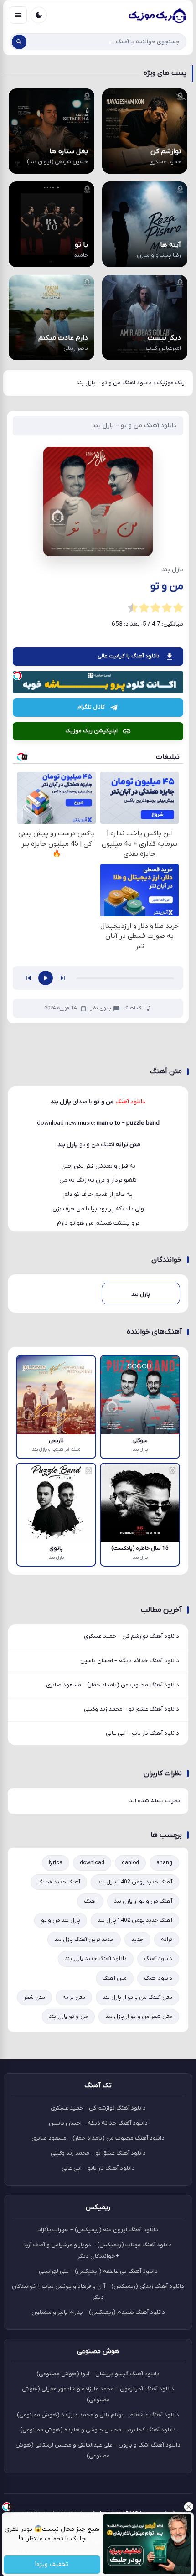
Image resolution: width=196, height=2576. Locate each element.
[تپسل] (17, 676)
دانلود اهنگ (158, 1978)
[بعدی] (63, 978)
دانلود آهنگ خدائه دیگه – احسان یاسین (130, 1661)
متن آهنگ (115, 1978)
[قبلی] (28, 978)
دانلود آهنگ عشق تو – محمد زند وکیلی (132, 1709)
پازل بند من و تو (61, 1920)
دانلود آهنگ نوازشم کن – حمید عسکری (132, 1636)
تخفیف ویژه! (52, 2565)
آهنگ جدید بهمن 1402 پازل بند (135, 1882)
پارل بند (68, 1145)
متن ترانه (74, 1997)
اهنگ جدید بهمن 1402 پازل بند (135, 1920)
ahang (164, 1863)
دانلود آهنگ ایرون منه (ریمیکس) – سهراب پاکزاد (98, 2230)
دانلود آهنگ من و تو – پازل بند (134, 426)
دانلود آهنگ (158, 1959)
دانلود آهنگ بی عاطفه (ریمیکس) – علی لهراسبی (98, 2271)
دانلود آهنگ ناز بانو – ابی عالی (142, 1733)
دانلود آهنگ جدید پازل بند (96, 1959)
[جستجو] (19, 42)
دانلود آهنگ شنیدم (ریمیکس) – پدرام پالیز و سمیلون (98, 2312)
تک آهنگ (133, 1008)
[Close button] (189, 2507)
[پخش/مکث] (46, 978)
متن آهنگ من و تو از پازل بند (137, 1997)
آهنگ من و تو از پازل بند (143, 1901)
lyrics (56, 1863)
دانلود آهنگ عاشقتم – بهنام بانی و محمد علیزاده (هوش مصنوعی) (98, 2415)
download (92, 1863)
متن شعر (34, 1997)
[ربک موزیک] (157, 15)
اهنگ (90, 1901)
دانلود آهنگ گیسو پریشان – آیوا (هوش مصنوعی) (98, 2374)
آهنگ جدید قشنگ (59, 1882)
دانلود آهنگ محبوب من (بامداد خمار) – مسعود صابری (113, 1685)
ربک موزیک (171, 383)
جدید (137, 1940)
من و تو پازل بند (68, 2017)
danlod (130, 1863)
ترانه (167, 1940)
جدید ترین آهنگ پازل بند (84, 1940)
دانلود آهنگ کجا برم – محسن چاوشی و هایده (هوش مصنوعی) (98, 2430)
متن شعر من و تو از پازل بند (139, 2017)
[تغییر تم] (39, 15)
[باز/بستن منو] (18, 15)
